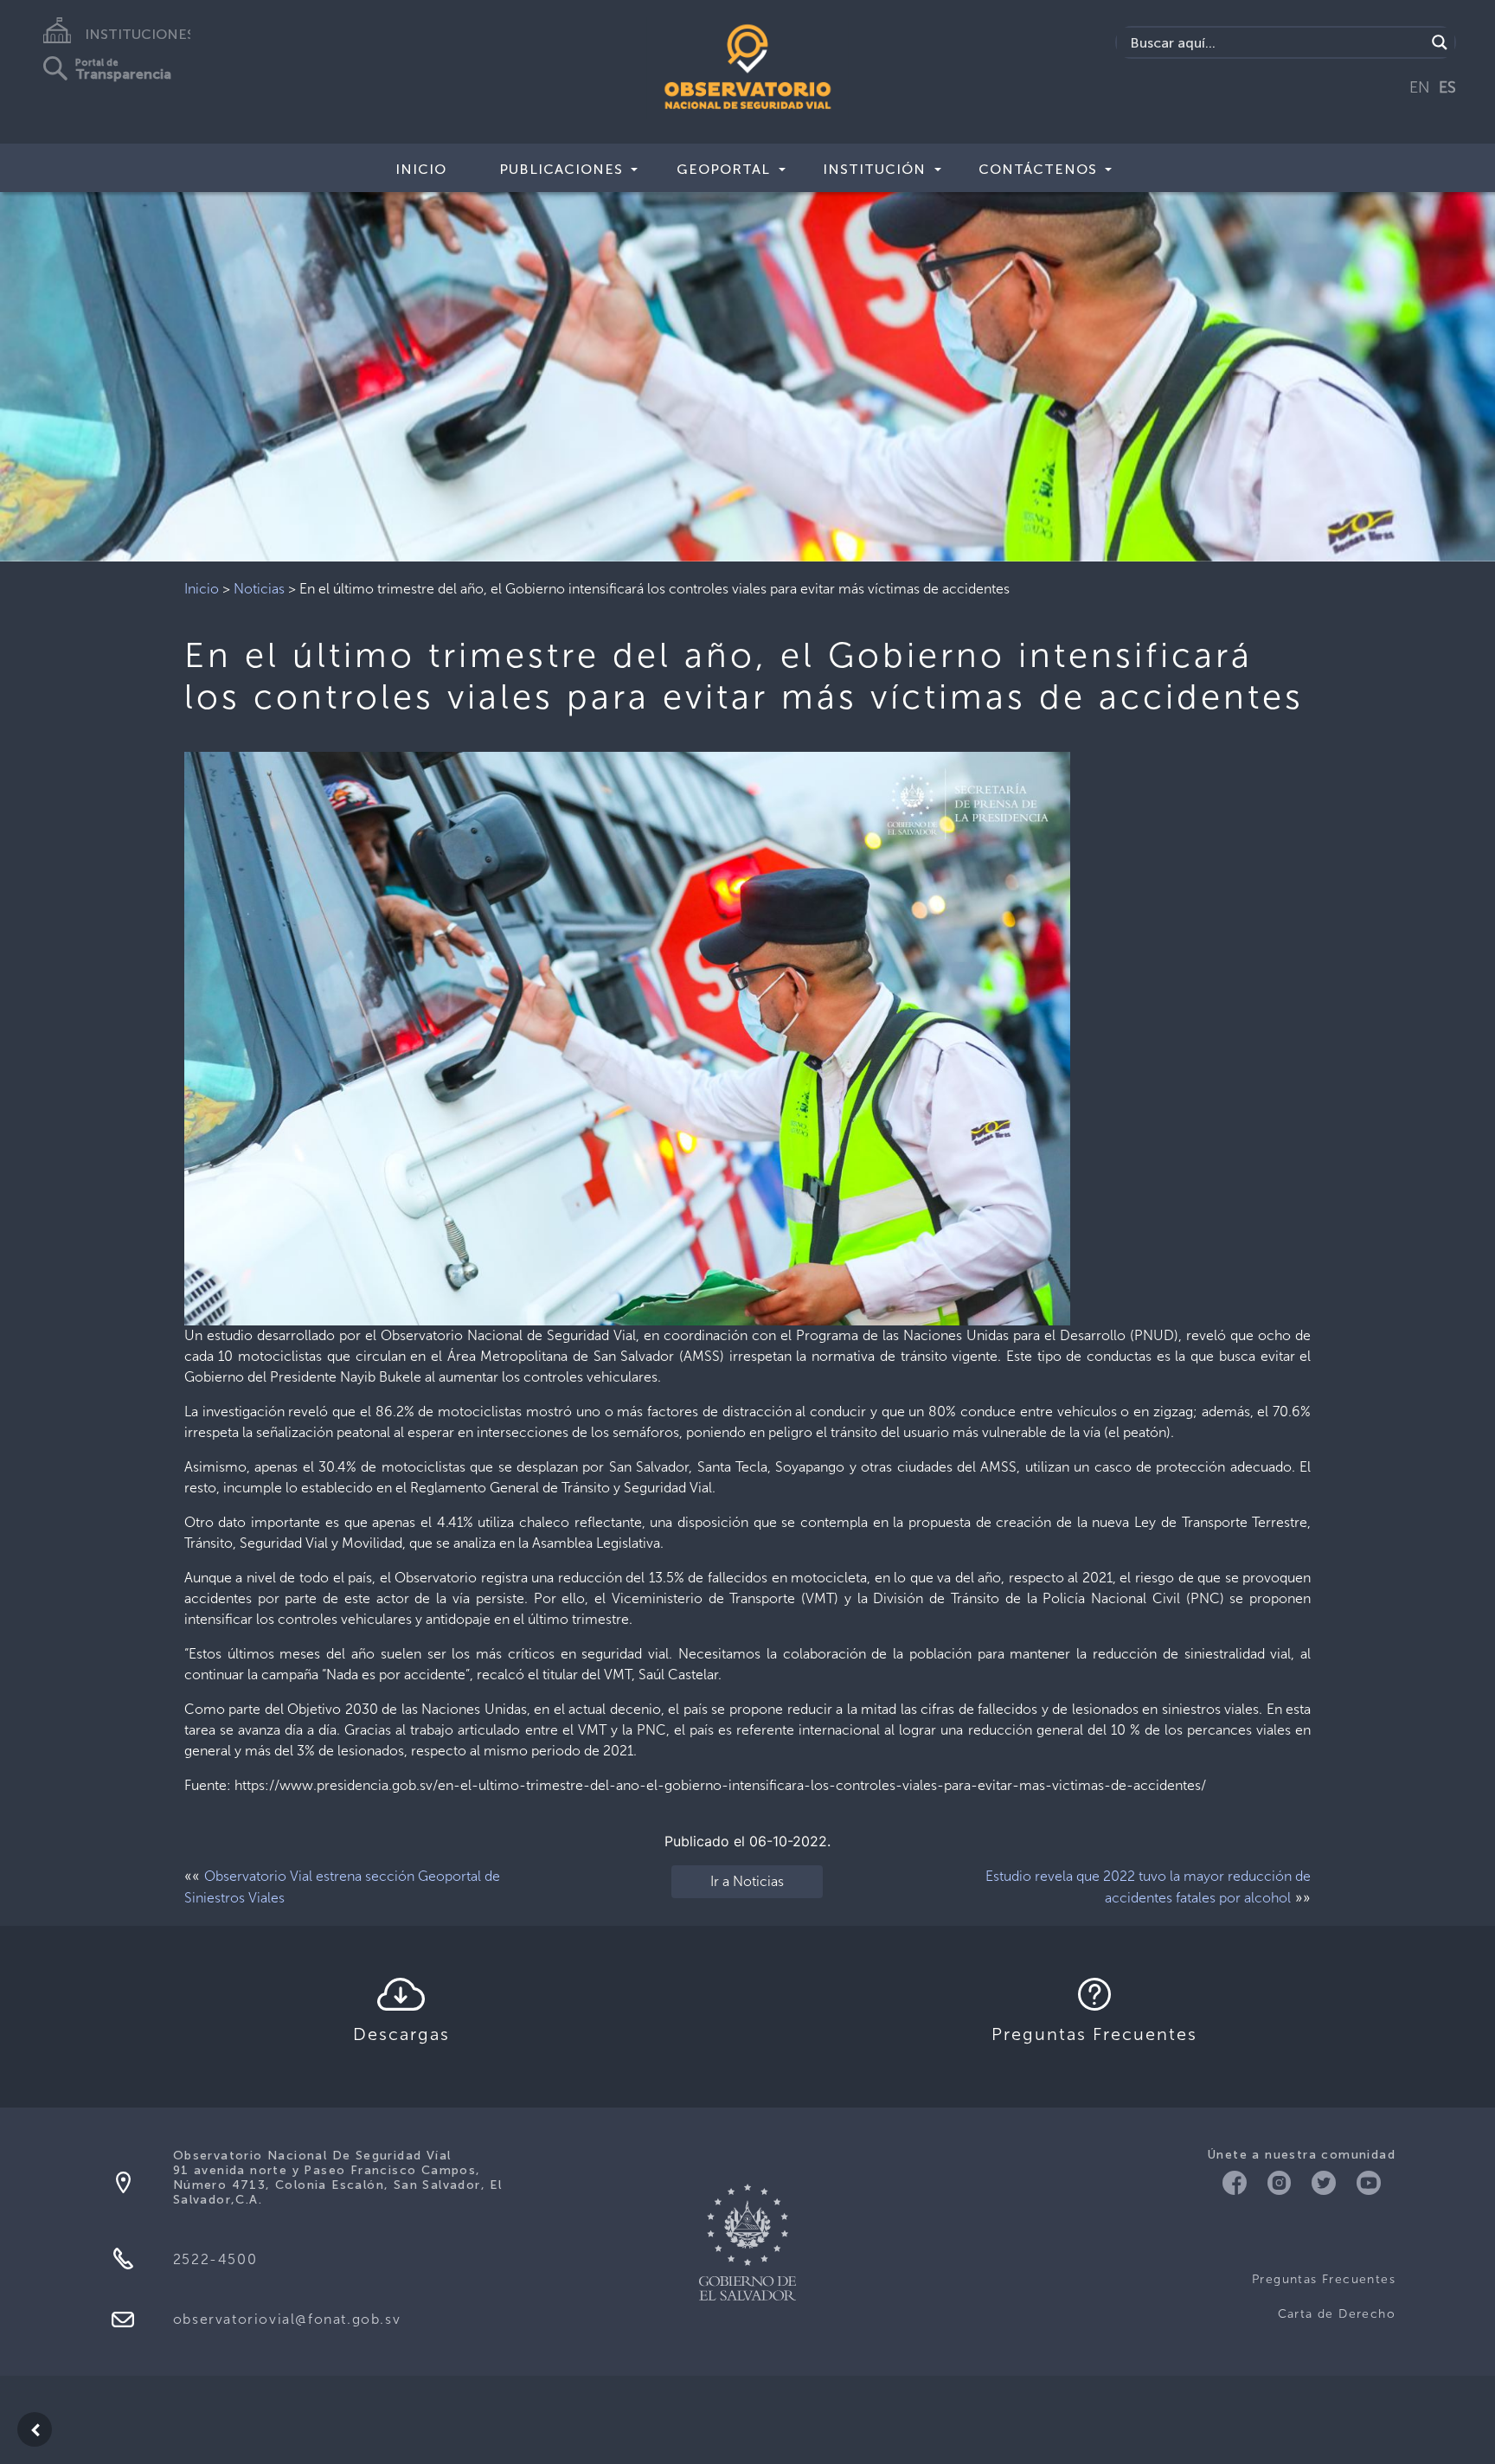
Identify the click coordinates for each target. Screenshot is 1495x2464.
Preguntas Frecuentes (1324, 2279)
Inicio (421, 169)
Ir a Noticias (747, 1881)
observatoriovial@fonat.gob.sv (287, 2319)
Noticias (259, 589)
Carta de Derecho (1337, 2314)
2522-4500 (215, 2259)
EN (1420, 87)
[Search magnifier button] (1440, 42)
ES (1447, 87)
